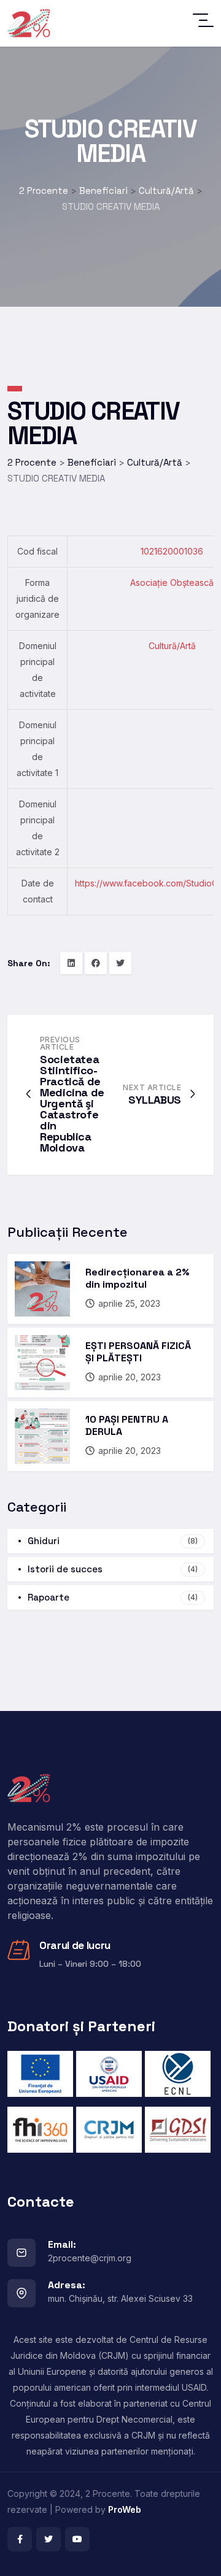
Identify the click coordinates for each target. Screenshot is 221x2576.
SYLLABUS (155, 1100)
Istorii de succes (113, 1569)
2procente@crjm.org (90, 2258)
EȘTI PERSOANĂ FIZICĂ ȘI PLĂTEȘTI (138, 1352)
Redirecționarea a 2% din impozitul (138, 1278)
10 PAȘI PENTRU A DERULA (127, 1425)
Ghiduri (113, 1541)
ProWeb (125, 2509)
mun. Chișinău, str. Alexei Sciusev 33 (120, 2298)
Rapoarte (113, 1597)
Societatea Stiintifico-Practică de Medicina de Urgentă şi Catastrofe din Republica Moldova (72, 1103)
